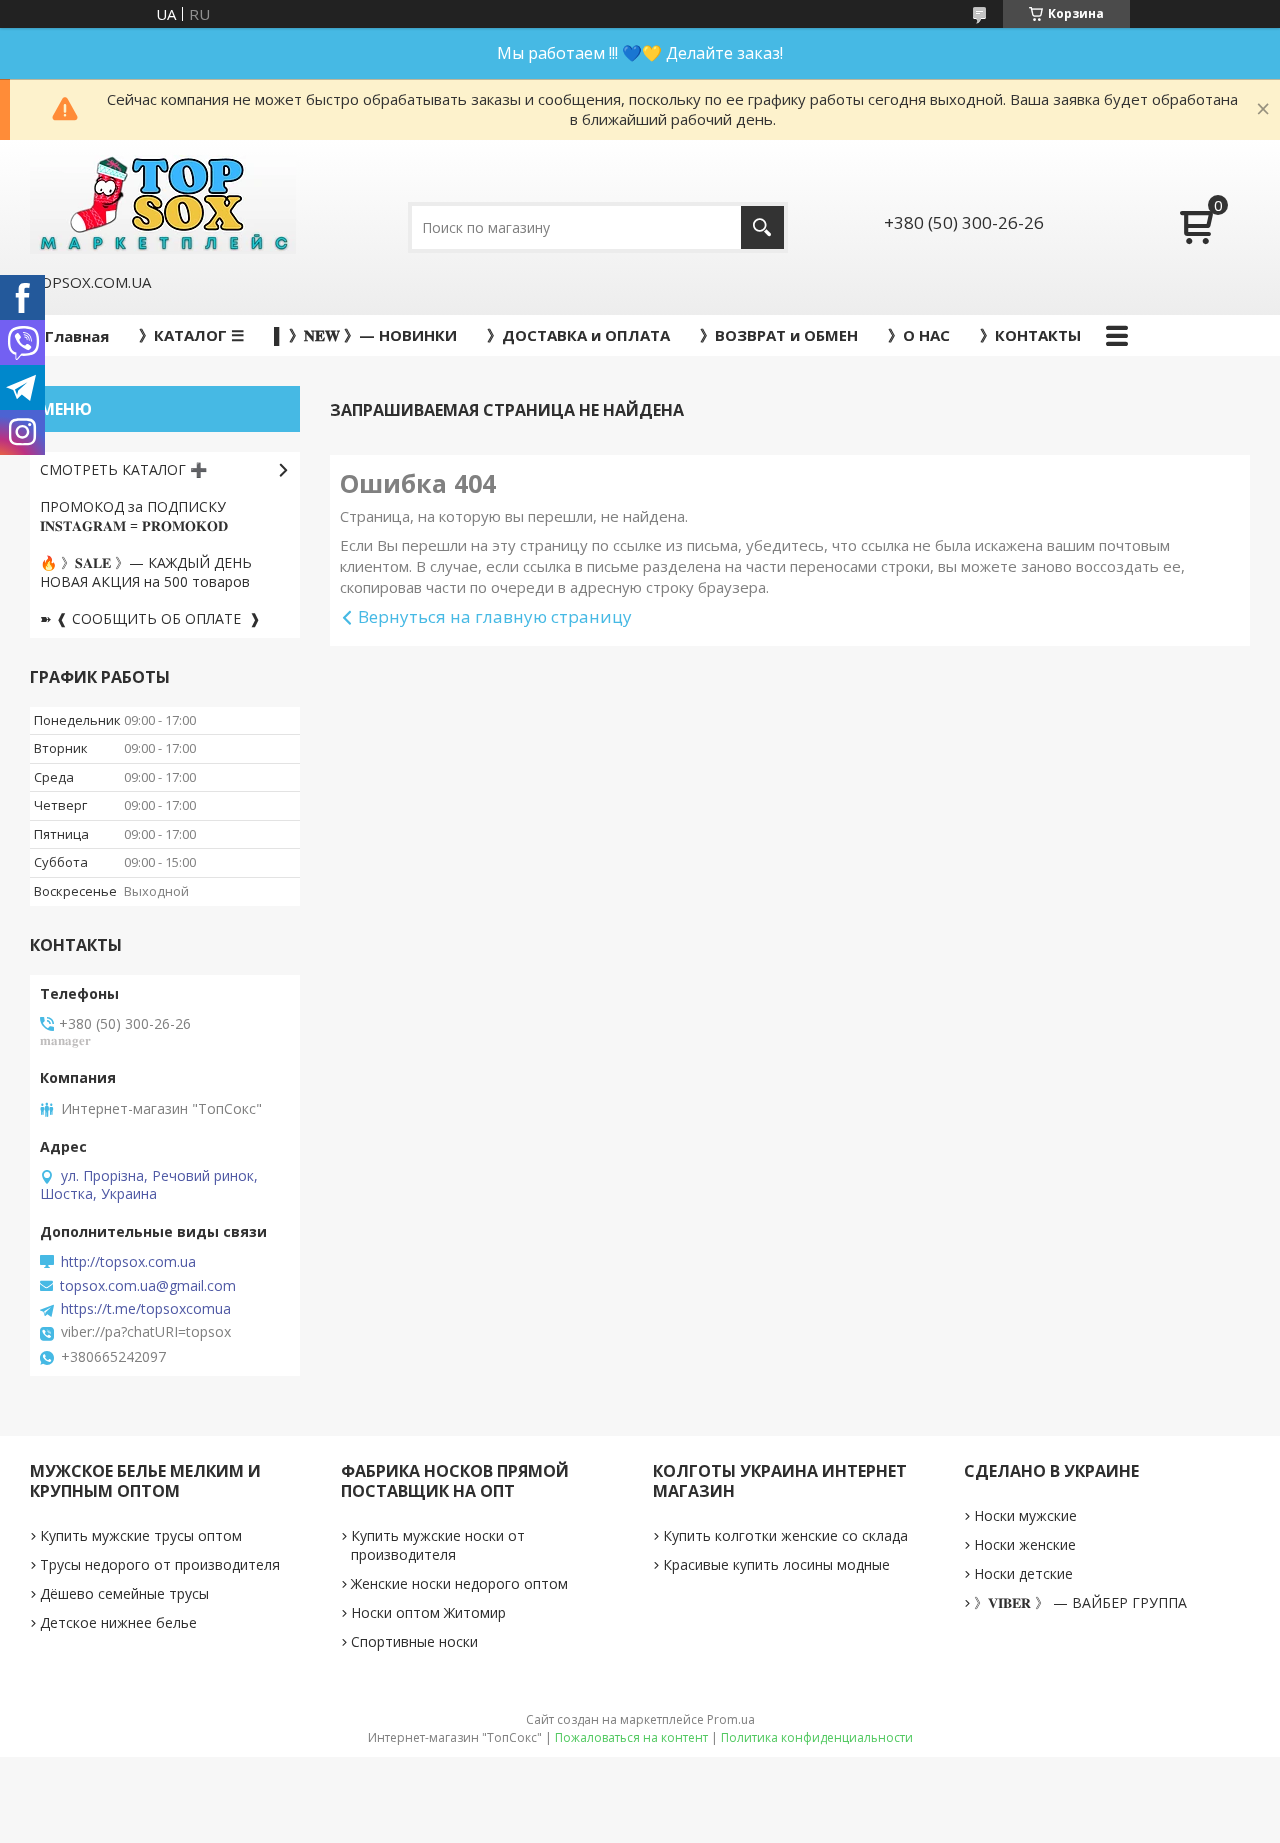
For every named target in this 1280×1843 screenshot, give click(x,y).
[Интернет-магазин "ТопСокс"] (163, 204)
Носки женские (1025, 1544)
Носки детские (1023, 1573)
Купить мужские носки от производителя (438, 1545)
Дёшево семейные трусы (124, 1593)
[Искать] (762, 227)
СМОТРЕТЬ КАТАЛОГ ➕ (123, 469)
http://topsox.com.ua (128, 1262)
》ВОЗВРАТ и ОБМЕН (779, 335)
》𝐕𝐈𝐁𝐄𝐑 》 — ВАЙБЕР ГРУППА (1080, 1602)
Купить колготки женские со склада (785, 1535)
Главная (77, 336)
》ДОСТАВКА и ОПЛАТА (578, 335)
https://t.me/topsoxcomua (146, 1309)
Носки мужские (1025, 1515)
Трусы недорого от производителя (160, 1564)
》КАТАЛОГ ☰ (191, 335)
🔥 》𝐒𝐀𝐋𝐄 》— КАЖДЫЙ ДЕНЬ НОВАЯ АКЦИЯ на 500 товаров (146, 572)
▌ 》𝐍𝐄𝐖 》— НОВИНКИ (365, 335)
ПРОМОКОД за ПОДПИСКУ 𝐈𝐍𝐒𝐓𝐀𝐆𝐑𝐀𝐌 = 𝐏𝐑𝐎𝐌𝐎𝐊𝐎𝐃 (134, 516)
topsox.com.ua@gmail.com (148, 1286)
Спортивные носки (414, 1641)
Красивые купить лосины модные (776, 1564)
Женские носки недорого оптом (459, 1583)
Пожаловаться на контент (631, 1737)
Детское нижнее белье (118, 1622)
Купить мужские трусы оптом (141, 1535)
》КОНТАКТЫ (1030, 335)
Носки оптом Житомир (428, 1612)
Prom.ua (731, 1719)
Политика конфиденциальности (817, 1737)
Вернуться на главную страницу (495, 616)
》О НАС (919, 335)
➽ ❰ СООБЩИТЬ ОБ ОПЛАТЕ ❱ (150, 618)
